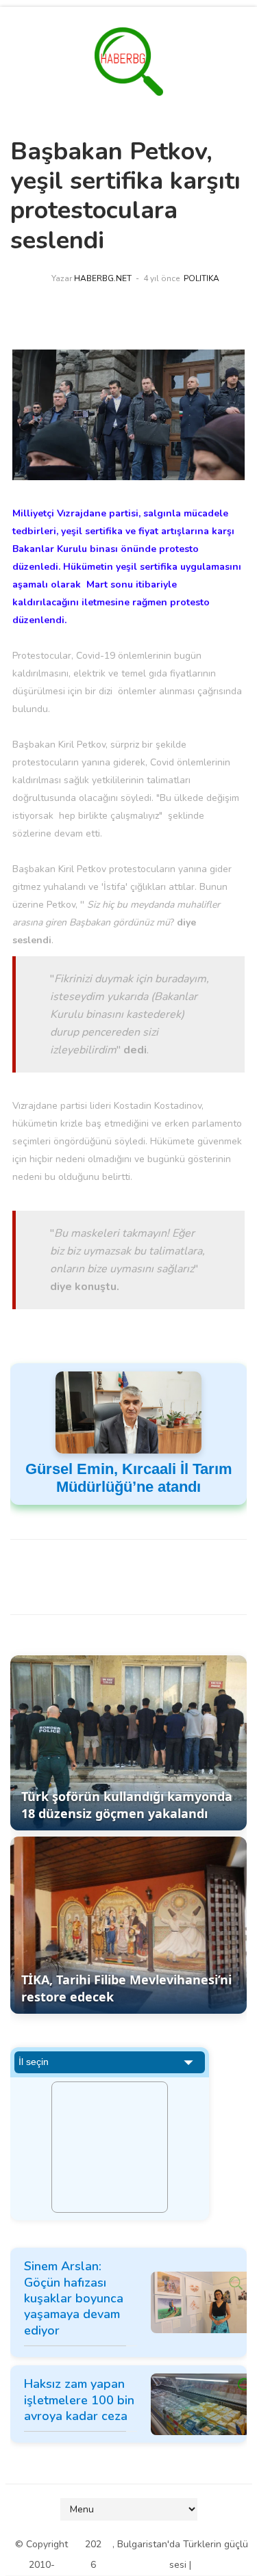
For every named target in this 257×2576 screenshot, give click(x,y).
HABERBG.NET (103, 278)
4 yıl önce (161, 278)
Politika (201, 278)
